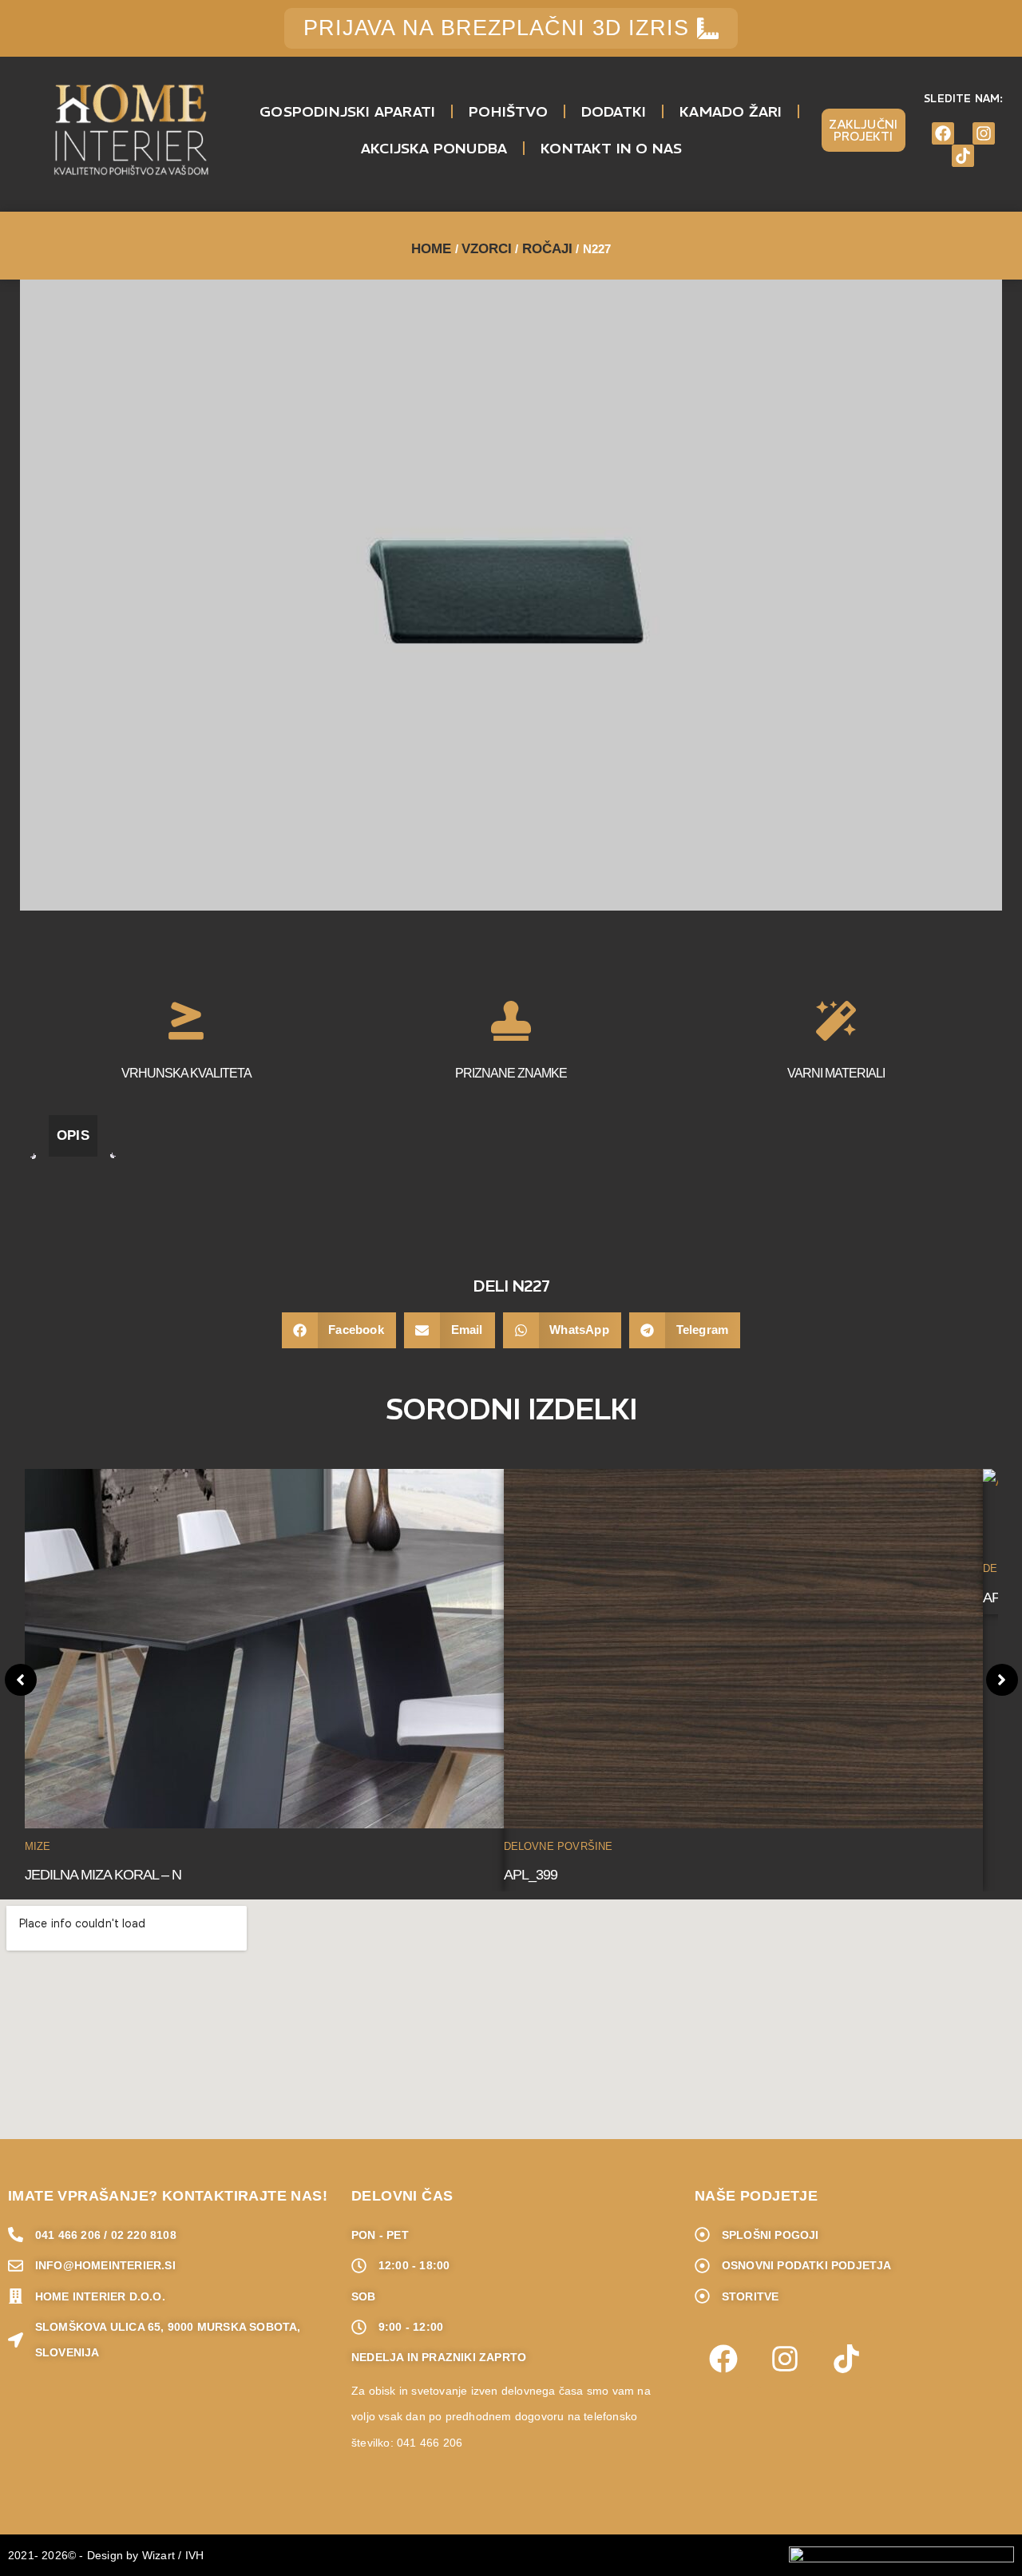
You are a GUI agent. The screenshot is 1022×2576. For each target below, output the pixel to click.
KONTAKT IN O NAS (611, 148)
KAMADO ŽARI (731, 111)
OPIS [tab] (73, 1135)
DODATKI (614, 111)
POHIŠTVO (508, 111)
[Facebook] (943, 133)
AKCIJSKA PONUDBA (434, 148)
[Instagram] (984, 133)
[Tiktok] (963, 156)
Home (431, 249)
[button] (339, 1330)
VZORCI (487, 249)
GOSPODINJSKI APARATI (347, 111)
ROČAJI (548, 249)
